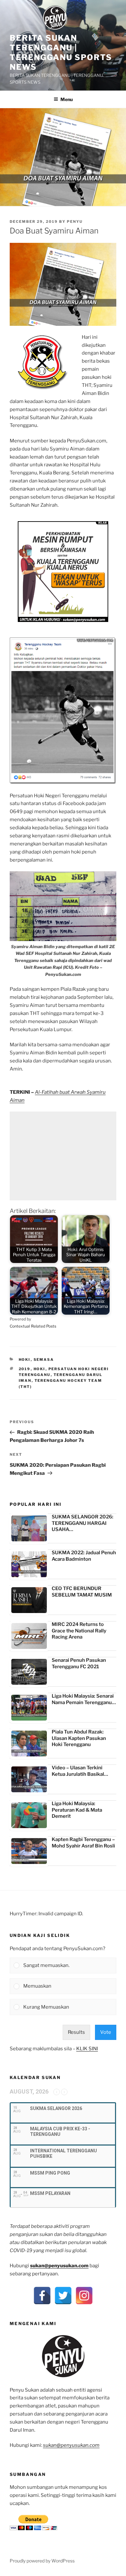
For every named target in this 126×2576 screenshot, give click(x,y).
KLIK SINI (87, 2049)
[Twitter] (63, 2296)
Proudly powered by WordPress (42, 2561)
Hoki (25, 1360)
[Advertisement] (63, 1156)
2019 (25, 1369)
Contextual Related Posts (33, 1326)
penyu (75, 222)
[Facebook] (42, 2296)
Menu (67, 99)
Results (76, 2032)
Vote (106, 2032)
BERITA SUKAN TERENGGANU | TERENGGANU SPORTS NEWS (61, 52)
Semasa (44, 1360)
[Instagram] (84, 2296)
